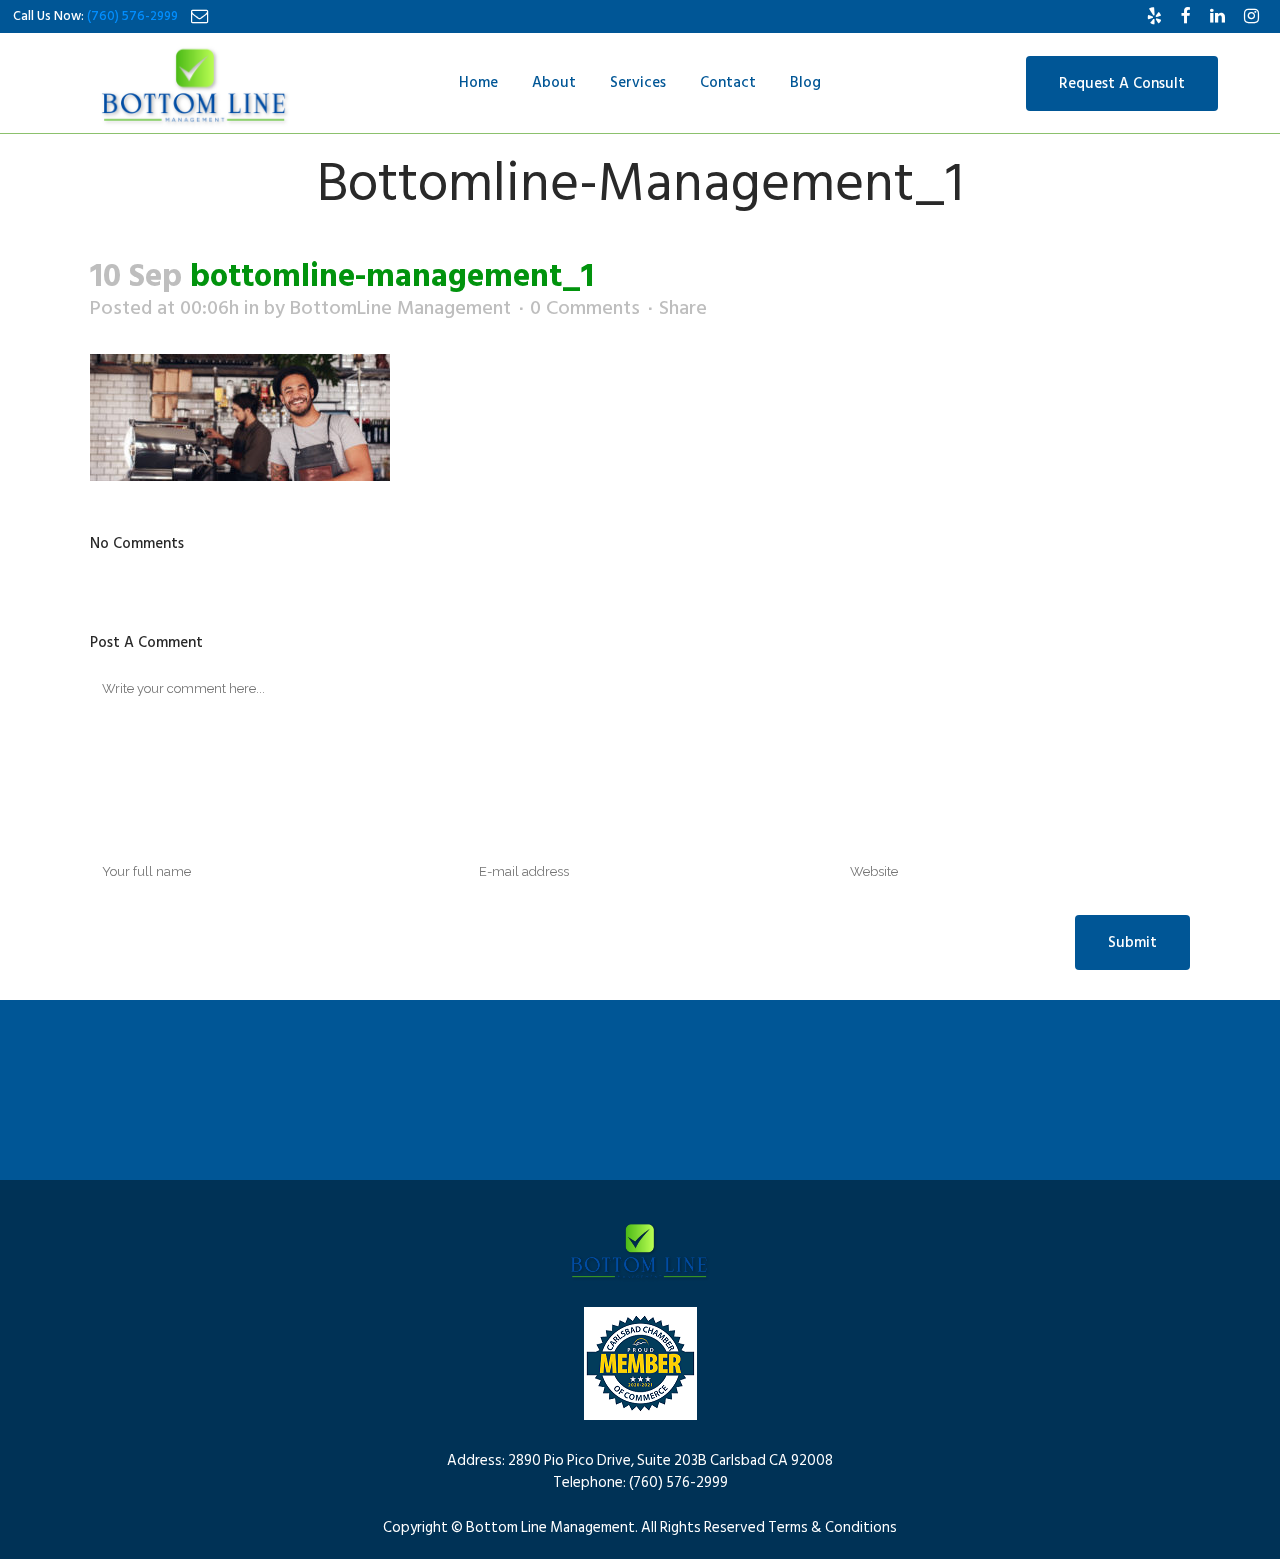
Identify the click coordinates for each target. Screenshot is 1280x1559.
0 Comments (585, 308)
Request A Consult (1122, 83)
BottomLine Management (400, 308)
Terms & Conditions (832, 1527)
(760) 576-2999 (132, 16)
